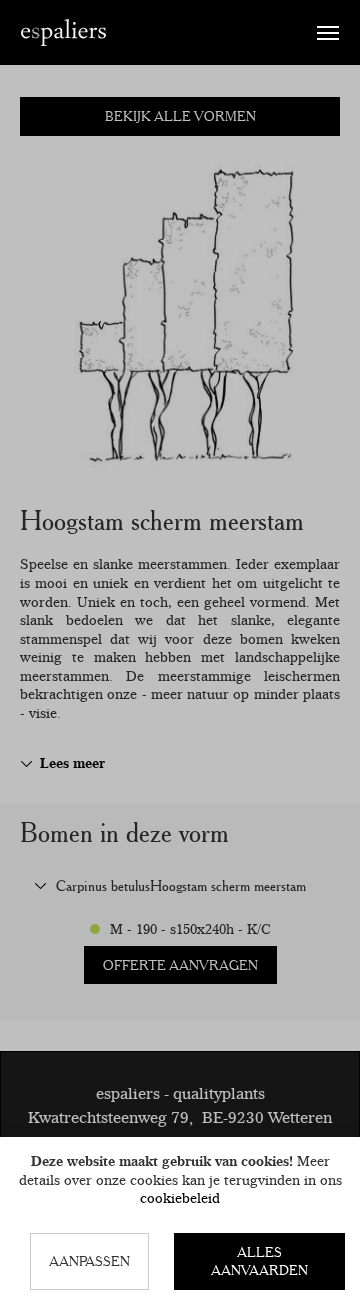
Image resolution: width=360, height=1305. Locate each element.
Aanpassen (89, 1261)
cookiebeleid (180, 1198)
